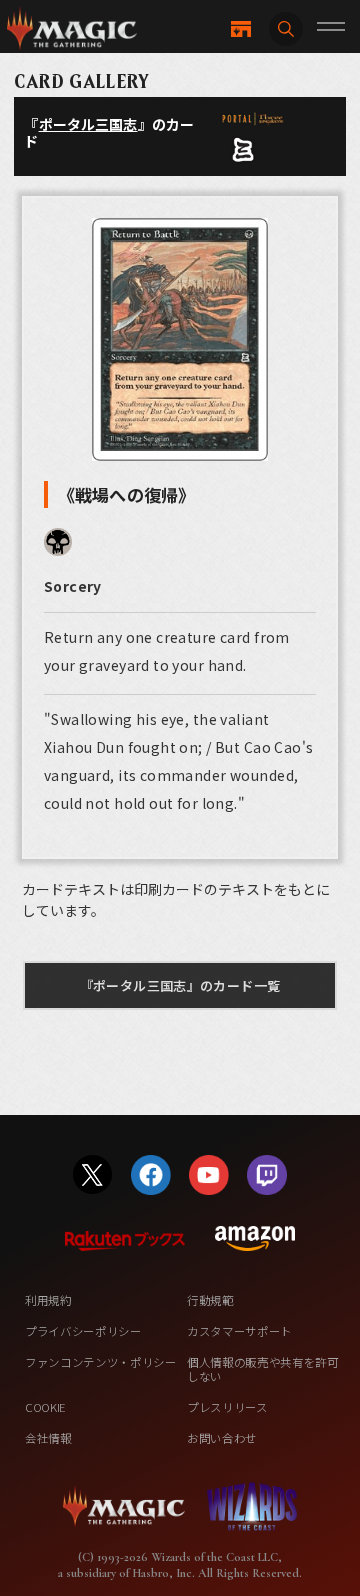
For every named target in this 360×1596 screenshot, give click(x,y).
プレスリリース (227, 1407)
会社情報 (48, 1438)
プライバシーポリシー (83, 1331)
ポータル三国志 (88, 124)
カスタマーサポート (239, 1331)
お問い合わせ (222, 1438)
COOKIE (45, 1407)
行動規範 (210, 1300)
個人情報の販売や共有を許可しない (263, 1369)
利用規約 (48, 1300)
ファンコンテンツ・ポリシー (101, 1362)
